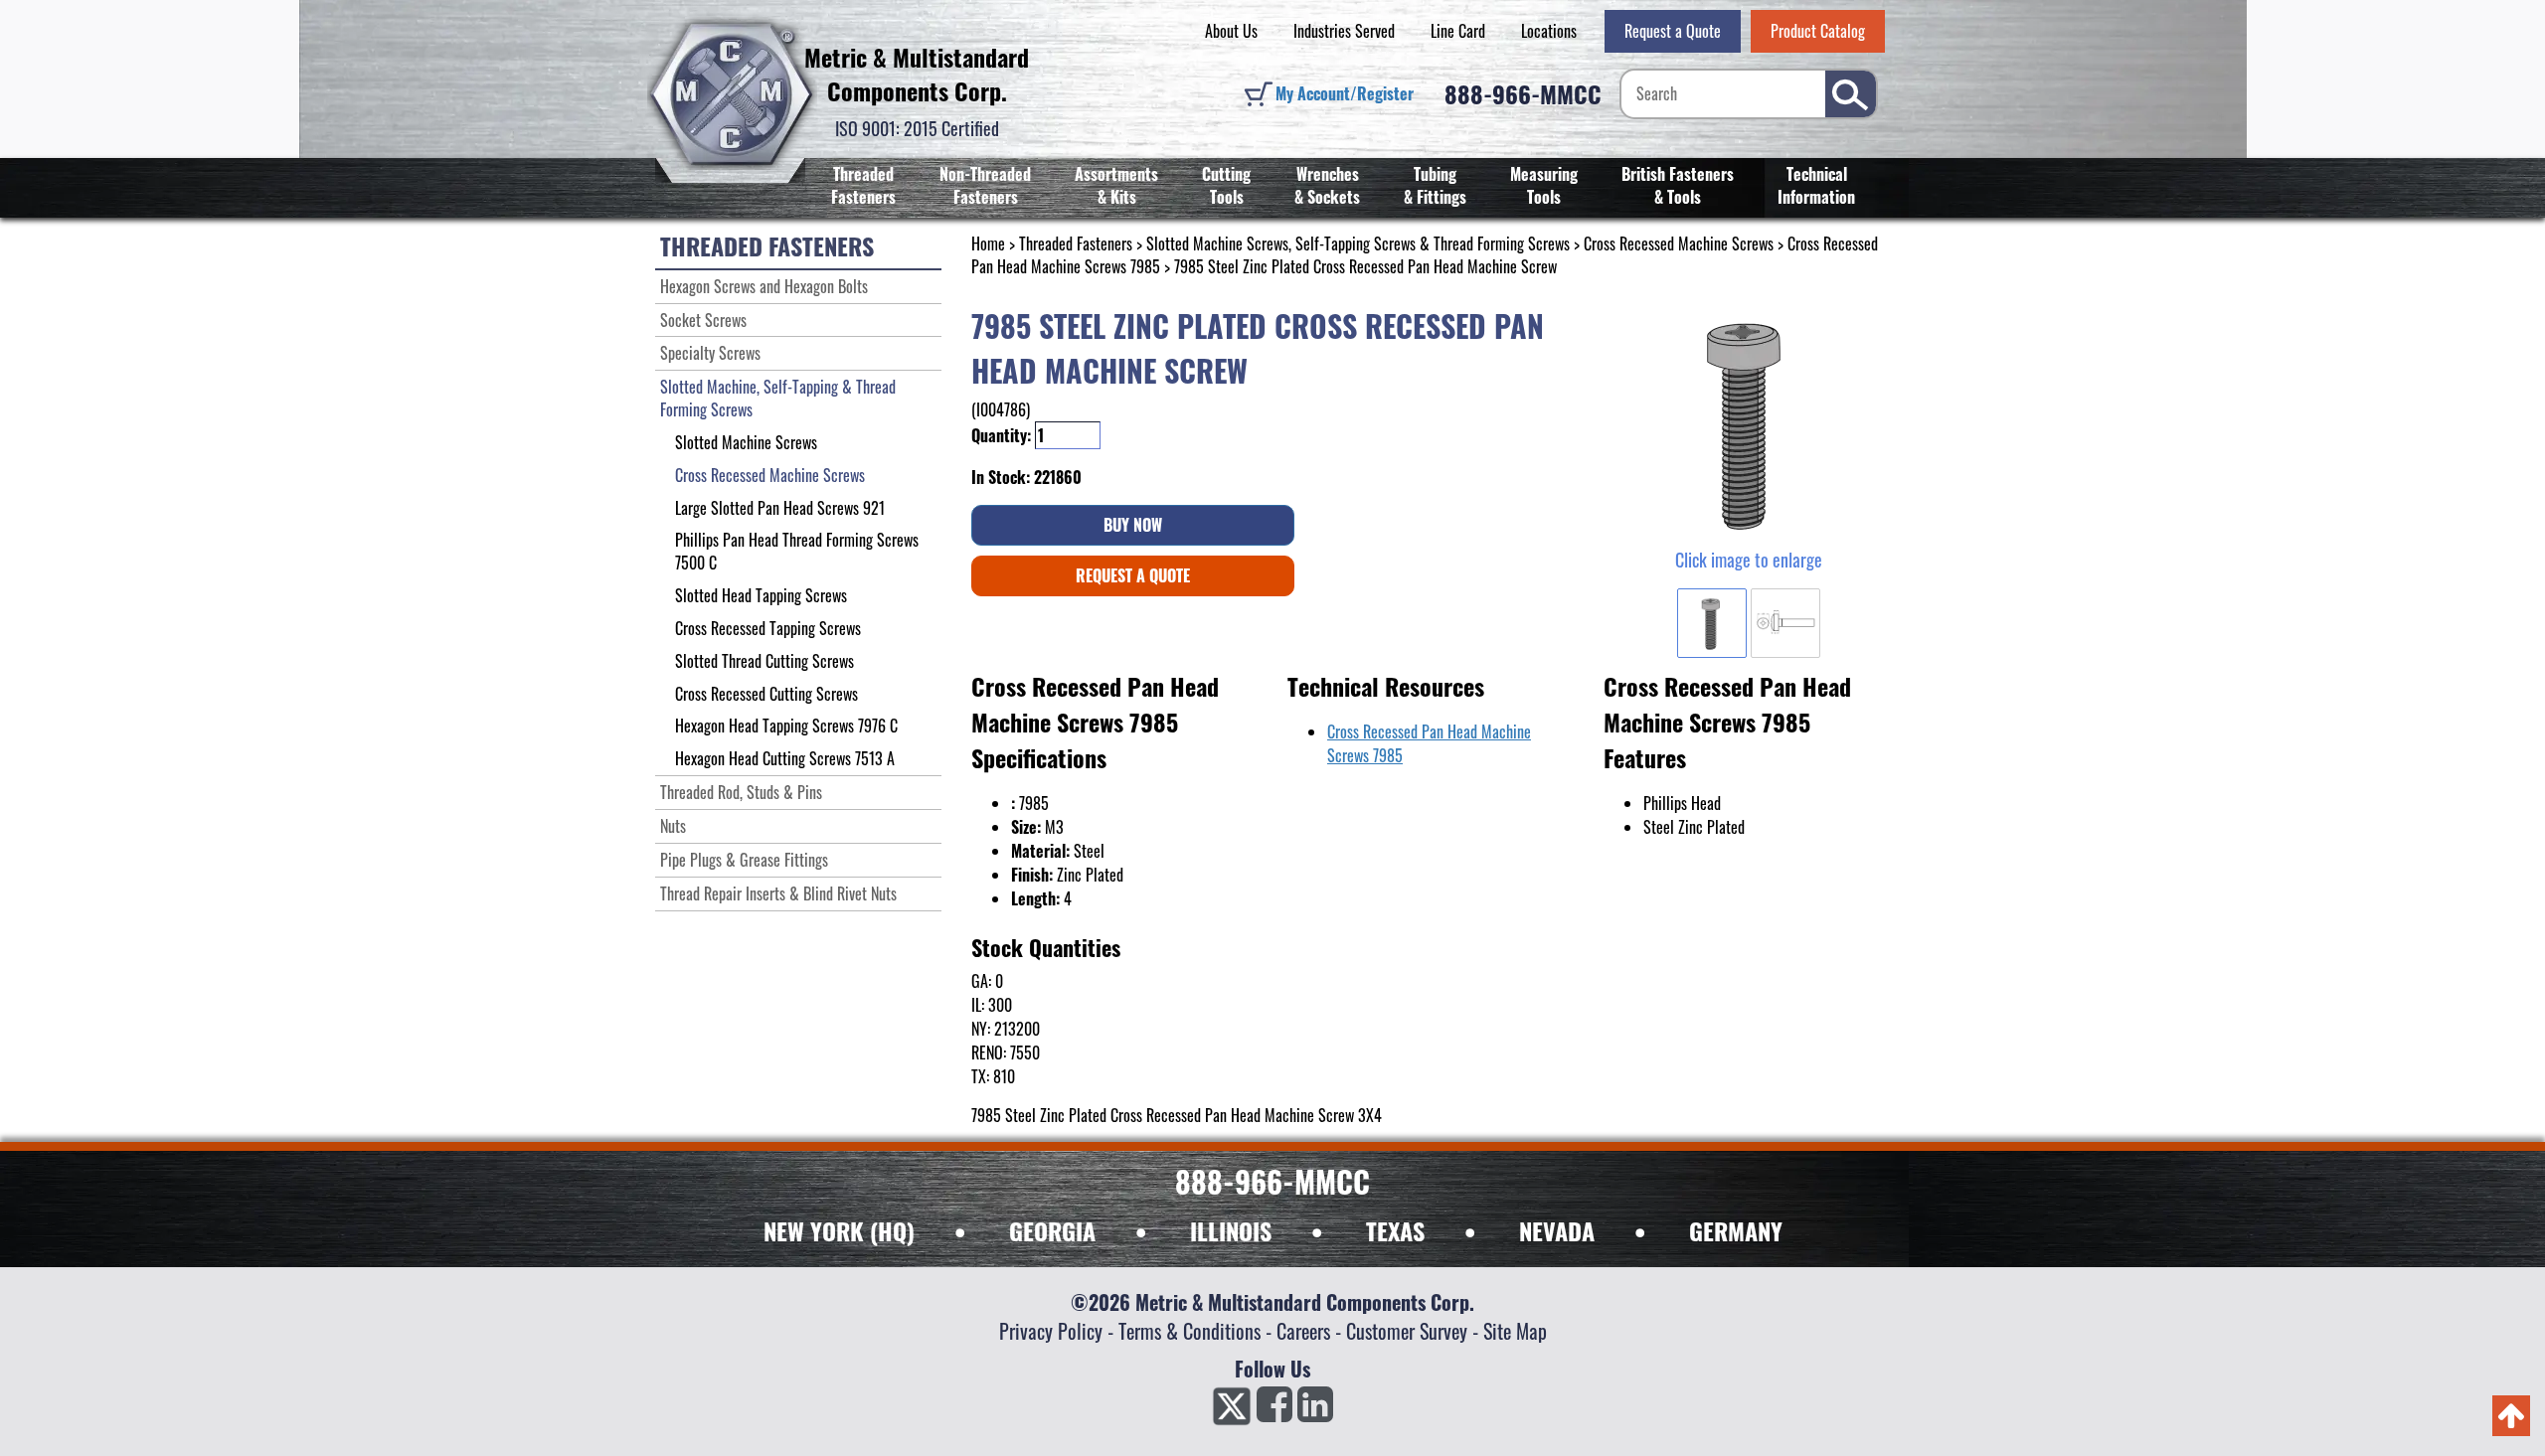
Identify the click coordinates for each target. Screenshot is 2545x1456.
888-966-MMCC (1523, 93)
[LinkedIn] (1315, 1410)
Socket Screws (703, 320)
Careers (1303, 1331)
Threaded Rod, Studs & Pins (741, 792)
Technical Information (1816, 185)
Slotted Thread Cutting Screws (764, 661)
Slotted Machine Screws (746, 442)
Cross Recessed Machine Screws (1679, 243)
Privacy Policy (1051, 1331)
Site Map (1515, 1331)
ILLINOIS (1231, 1230)
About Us (1231, 31)
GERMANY (1736, 1230)
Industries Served (1344, 31)
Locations (1549, 31)
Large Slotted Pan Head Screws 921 (780, 508)
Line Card (1458, 31)
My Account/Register (1345, 93)
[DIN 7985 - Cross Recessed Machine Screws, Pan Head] (1748, 422)
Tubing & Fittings (1435, 185)
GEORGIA (1052, 1230)
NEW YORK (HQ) (839, 1230)
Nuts (673, 826)
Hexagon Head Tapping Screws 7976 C (786, 726)
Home (988, 243)
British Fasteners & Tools (1678, 185)
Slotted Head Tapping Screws (761, 595)
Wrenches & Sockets (1327, 185)
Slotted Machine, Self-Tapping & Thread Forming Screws (778, 398)
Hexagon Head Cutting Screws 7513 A (785, 758)
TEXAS (1395, 1230)
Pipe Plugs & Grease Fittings (744, 860)
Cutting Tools (1226, 185)
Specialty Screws (710, 353)
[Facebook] (1274, 1410)
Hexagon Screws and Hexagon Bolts (764, 286)
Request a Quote (1673, 31)
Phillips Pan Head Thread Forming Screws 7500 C (797, 551)
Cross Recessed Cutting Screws (766, 694)
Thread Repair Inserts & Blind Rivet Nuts (778, 893)
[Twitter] (1232, 1410)
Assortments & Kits (1116, 185)
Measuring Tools (1544, 185)
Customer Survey (1407, 1331)
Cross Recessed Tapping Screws (768, 628)
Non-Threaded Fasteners (985, 185)
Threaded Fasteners (863, 185)
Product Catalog (1818, 31)
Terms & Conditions (1189, 1331)
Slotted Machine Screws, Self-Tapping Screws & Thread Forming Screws (1358, 243)
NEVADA (1557, 1230)
